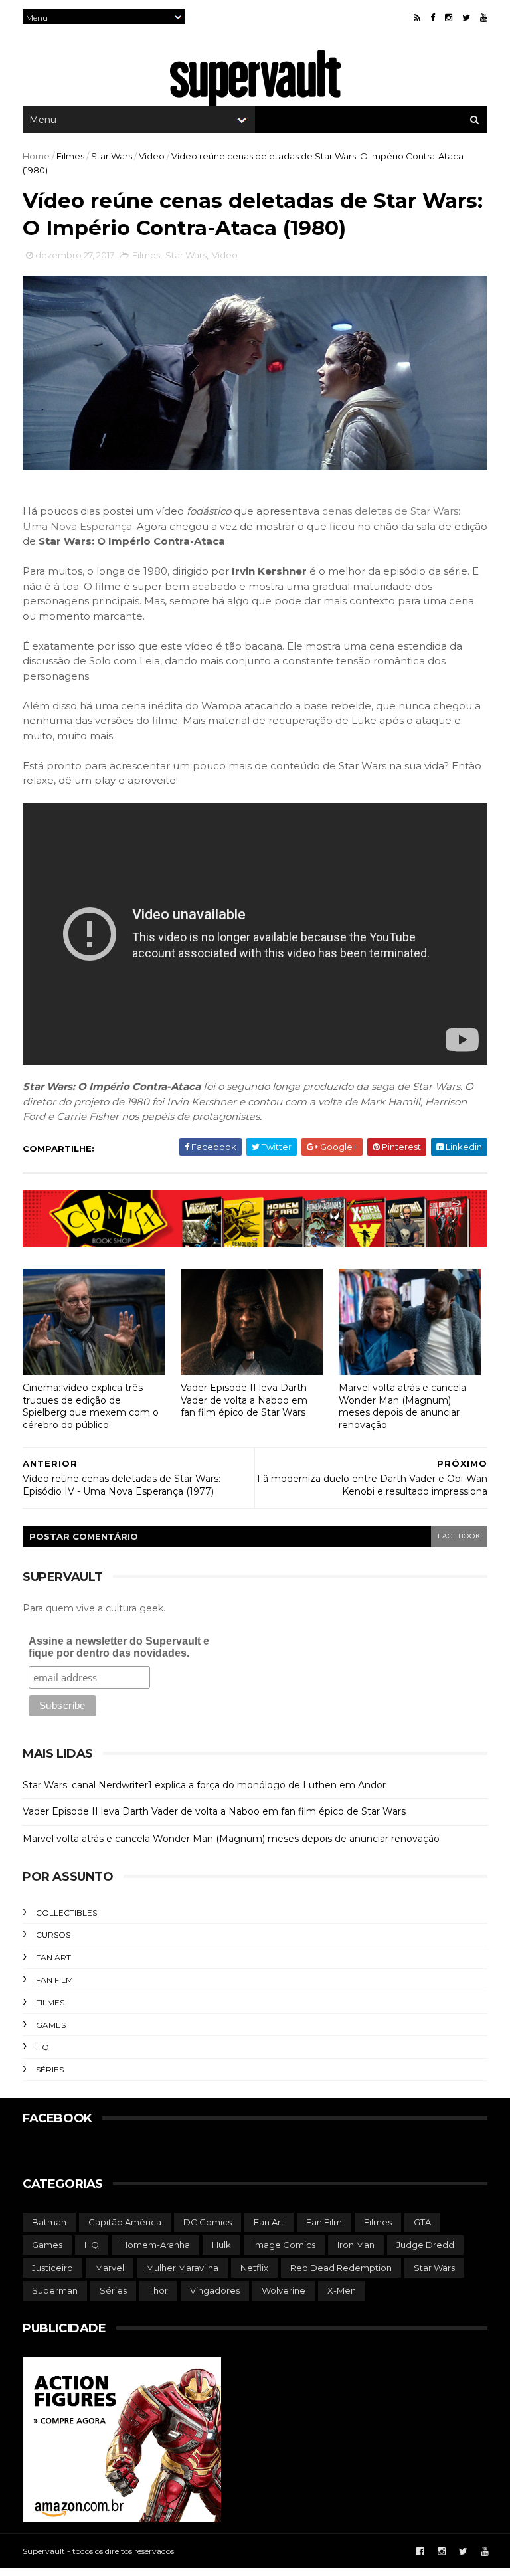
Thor (158, 2290)
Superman (55, 2290)
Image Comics (284, 2245)
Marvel (110, 2268)
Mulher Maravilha (182, 2268)
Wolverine (284, 2290)
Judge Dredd (425, 2245)
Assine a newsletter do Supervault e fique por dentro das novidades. (119, 1647)
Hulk (221, 2245)
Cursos (53, 1935)
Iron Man (356, 2245)
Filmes (70, 156)
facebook (459, 1536)
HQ (42, 2047)
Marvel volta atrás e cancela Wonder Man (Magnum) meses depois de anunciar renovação (402, 1406)
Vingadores (215, 2290)
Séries (50, 2070)
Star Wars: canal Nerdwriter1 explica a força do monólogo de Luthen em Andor (204, 1785)
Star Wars (112, 156)
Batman (49, 2222)
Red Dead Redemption (341, 2268)
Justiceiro (52, 2268)
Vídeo (152, 156)
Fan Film (54, 1980)
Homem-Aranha (155, 2245)
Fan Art (53, 1957)
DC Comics (208, 2222)
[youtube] (484, 18)
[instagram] (449, 18)
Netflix (254, 2268)
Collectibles (66, 1913)
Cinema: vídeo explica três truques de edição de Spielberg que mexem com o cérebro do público (91, 1406)
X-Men (342, 2290)
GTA (422, 2222)
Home (36, 156)
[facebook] (433, 18)
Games (51, 2025)
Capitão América (125, 2222)
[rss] (417, 18)
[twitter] (466, 18)
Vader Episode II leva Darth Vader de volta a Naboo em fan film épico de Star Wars (244, 1400)
